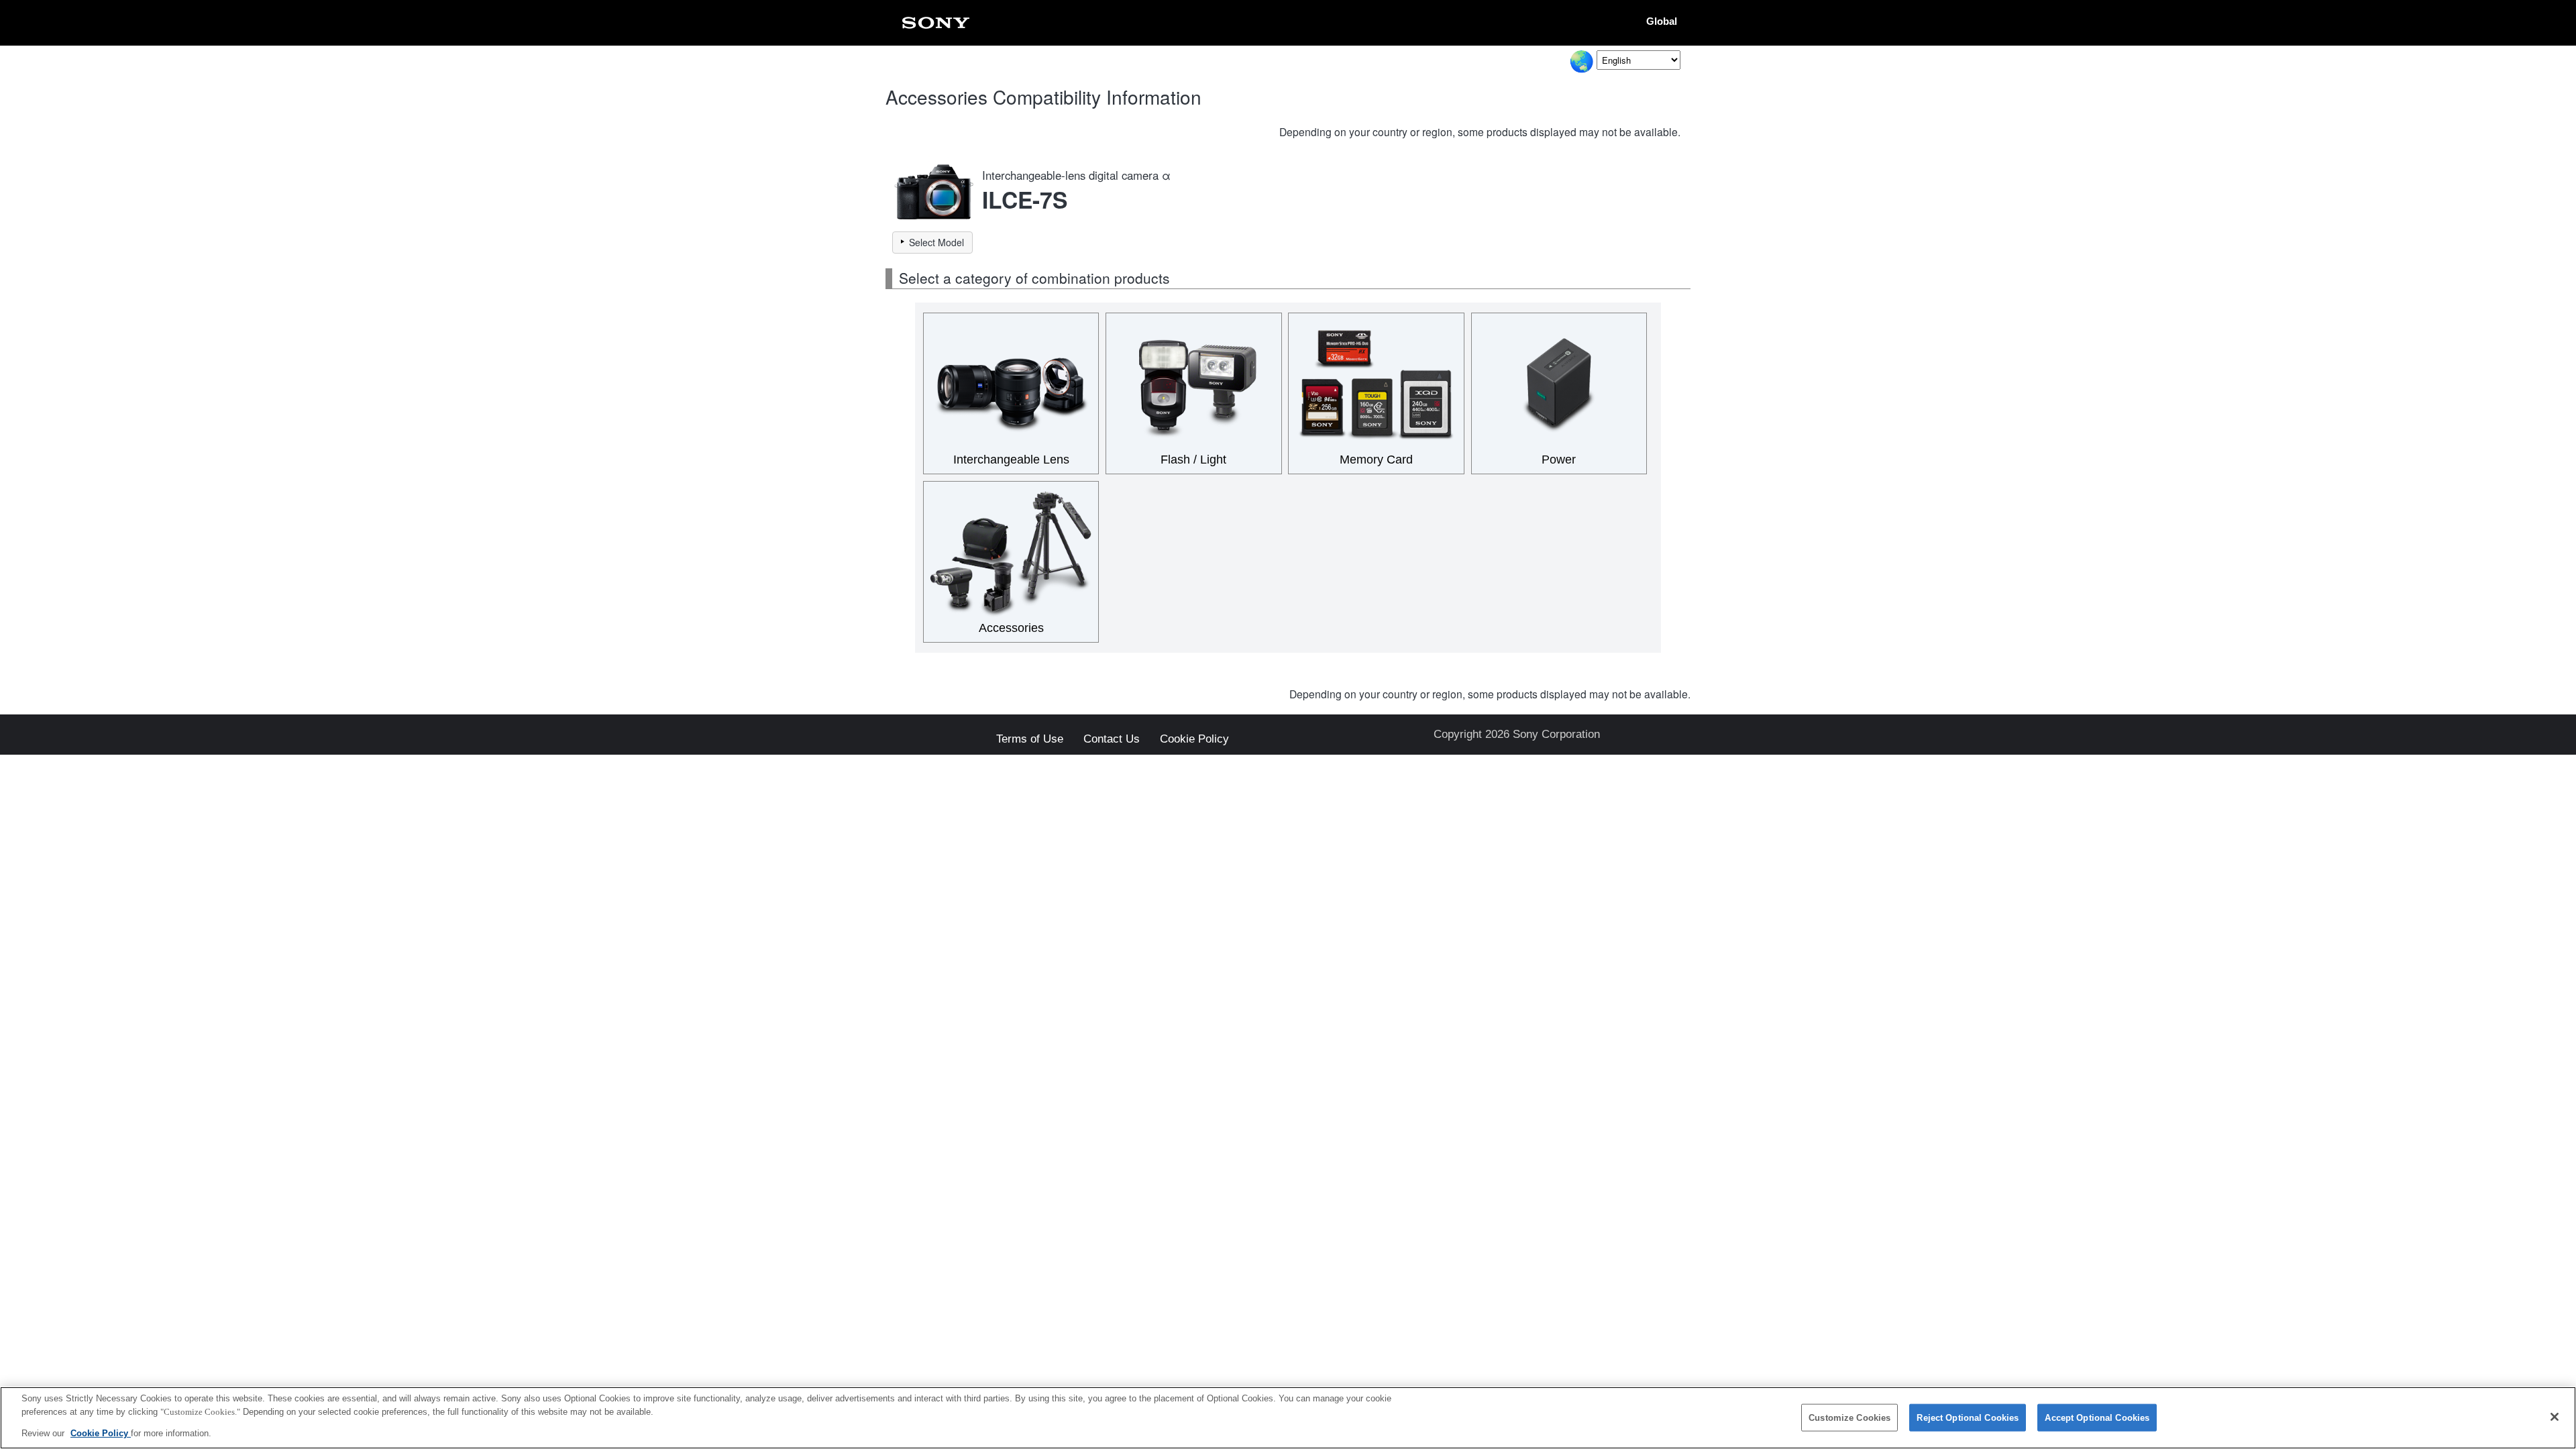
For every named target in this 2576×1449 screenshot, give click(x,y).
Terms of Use (1030, 740)
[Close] (2555, 1417)
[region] (1288, 1418)
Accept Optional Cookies (2097, 1417)
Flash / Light (1193, 460)
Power (1559, 460)
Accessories (1011, 628)
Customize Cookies (1849, 1417)
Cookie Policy (1194, 740)
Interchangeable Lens (1011, 460)
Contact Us (1112, 740)
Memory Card (1376, 460)
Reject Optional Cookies (1968, 1417)
